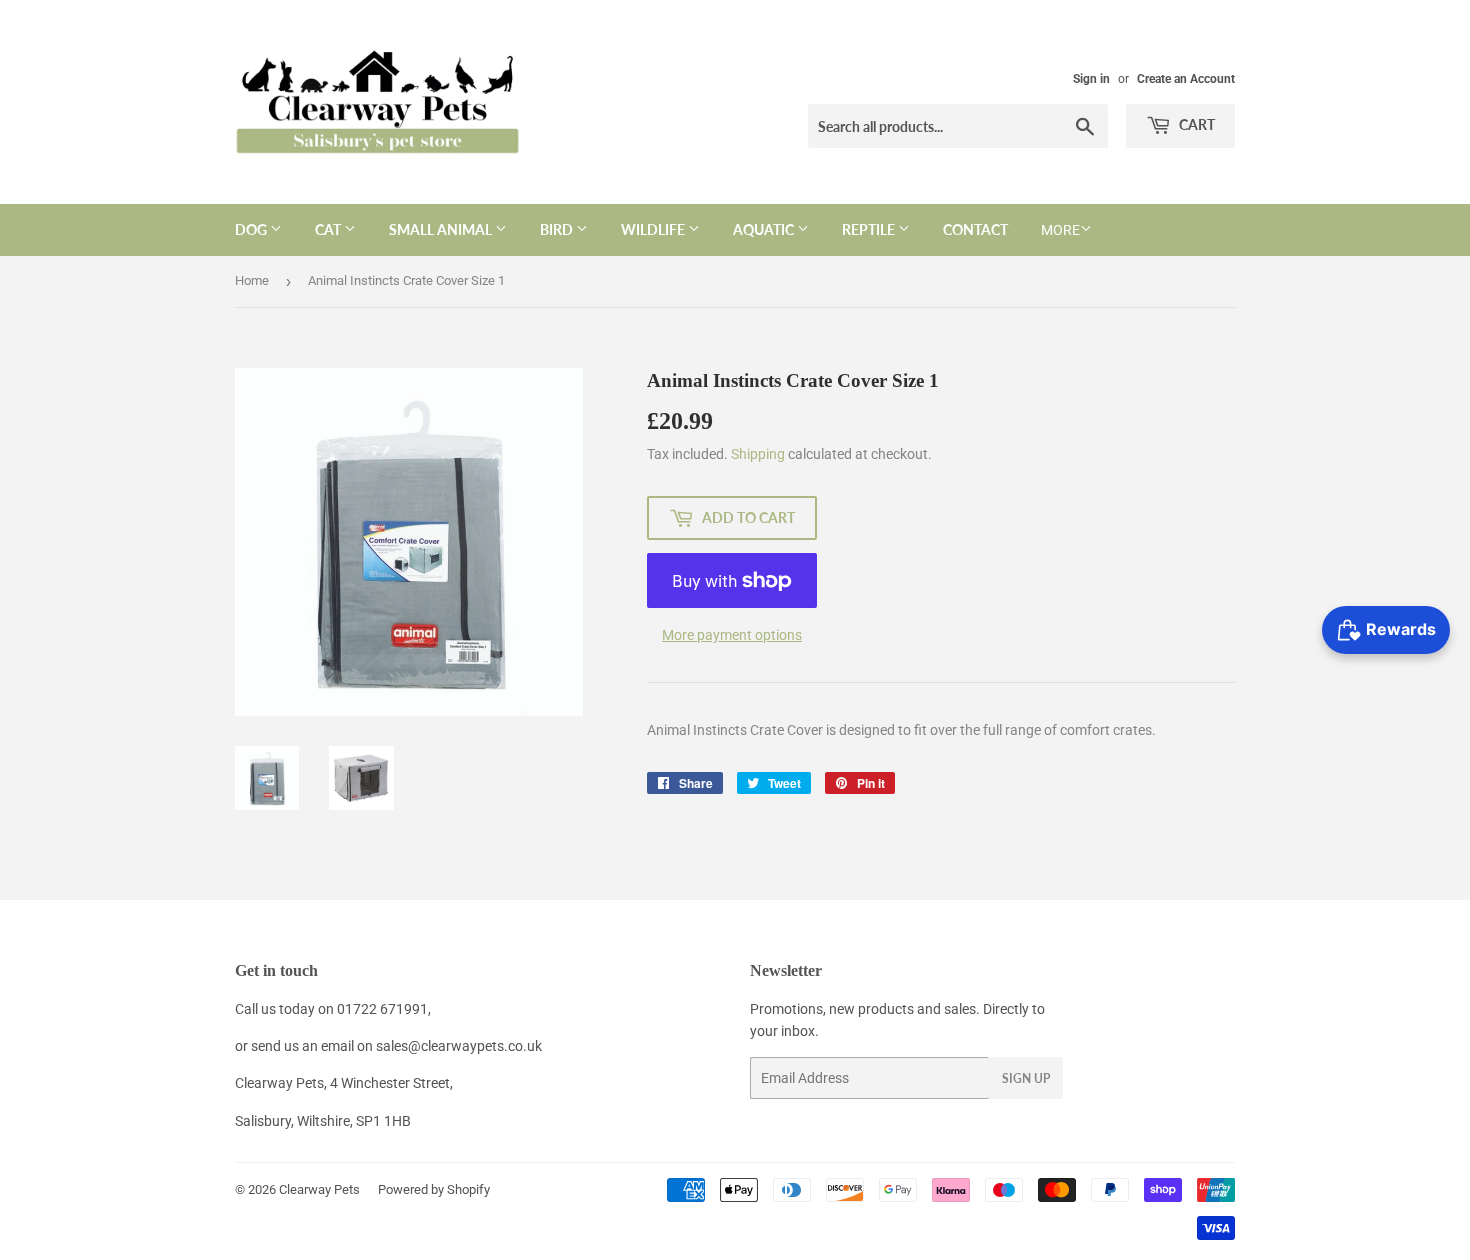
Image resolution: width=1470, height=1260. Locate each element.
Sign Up (1026, 1078)
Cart (1195, 124)
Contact (975, 229)
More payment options (732, 635)
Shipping (758, 454)
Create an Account (1186, 79)
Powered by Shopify (434, 1189)
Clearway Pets (319, 1189)
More (1060, 230)
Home (252, 280)
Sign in (1091, 79)
